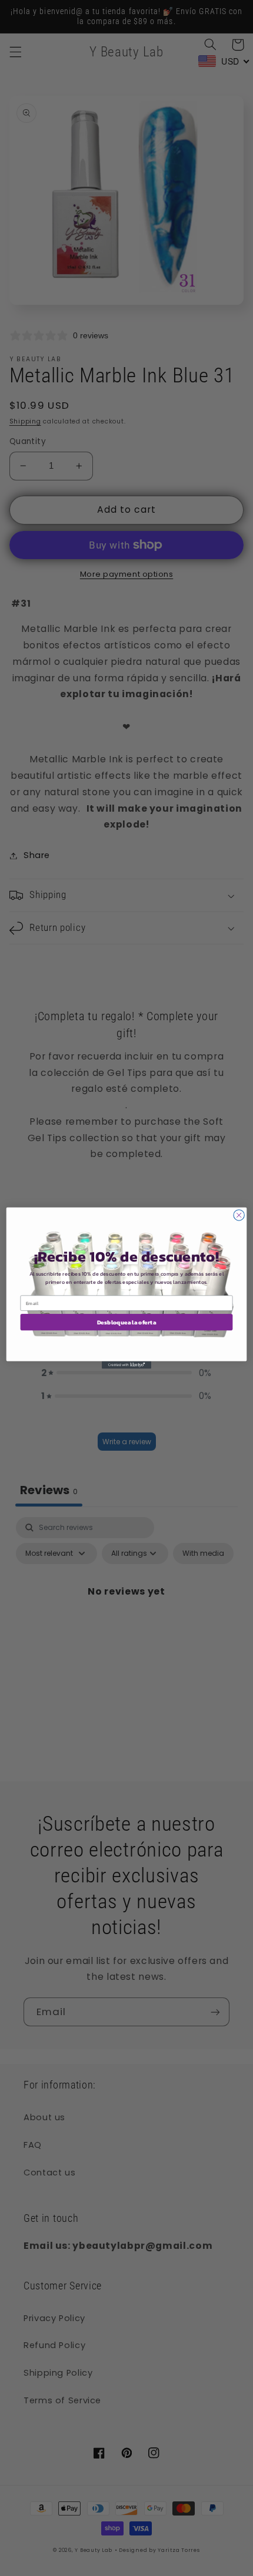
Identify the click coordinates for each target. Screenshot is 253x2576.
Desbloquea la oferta (127, 1322)
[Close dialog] (239, 1215)
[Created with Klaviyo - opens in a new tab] (126, 1365)
